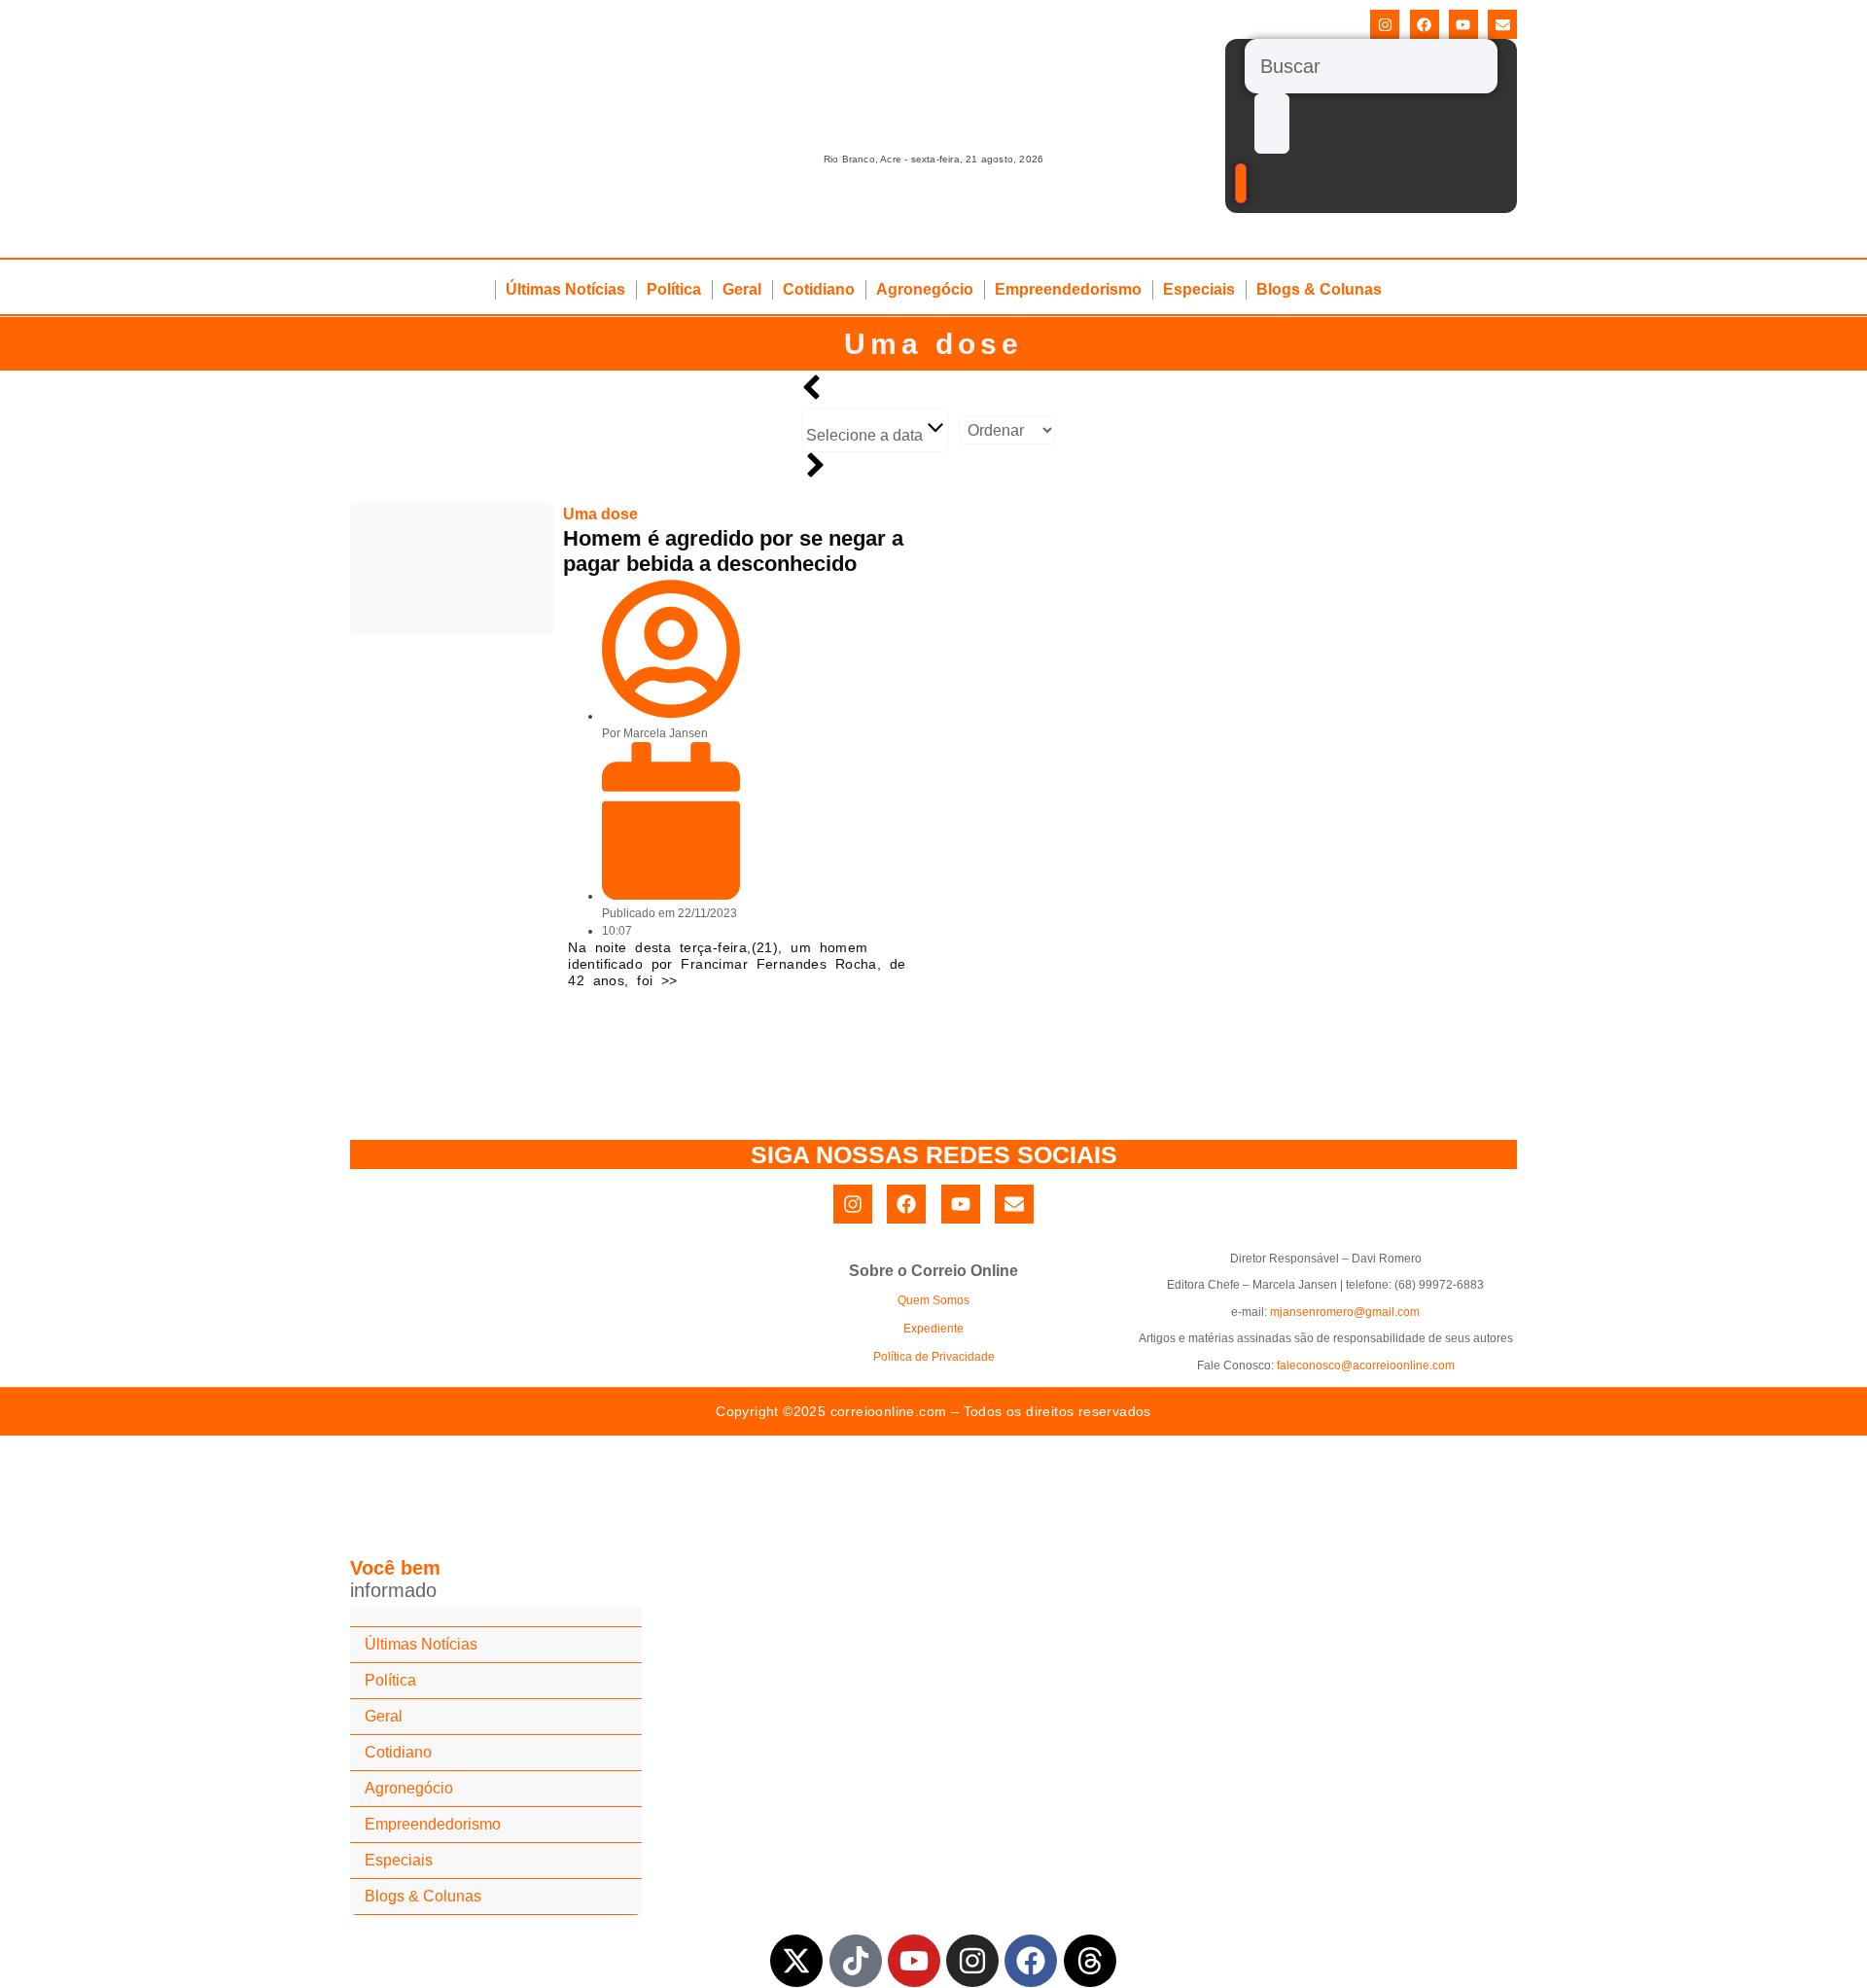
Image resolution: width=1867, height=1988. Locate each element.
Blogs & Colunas (1319, 289)
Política (674, 289)
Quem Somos (933, 1300)
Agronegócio (925, 289)
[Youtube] (1463, 24)
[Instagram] (1385, 24)
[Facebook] (1425, 24)
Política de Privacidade (934, 1357)
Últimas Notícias (565, 289)
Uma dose (933, 344)
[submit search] (1272, 124)
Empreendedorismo (1068, 289)
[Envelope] (1502, 24)
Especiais (1199, 289)
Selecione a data (866, 435)
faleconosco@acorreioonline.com (1366, 1366)
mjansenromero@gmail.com (1345, 1312)
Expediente (933, 1329)
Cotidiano (819, 289)
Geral (742, 289)
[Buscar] (1371, 66)
